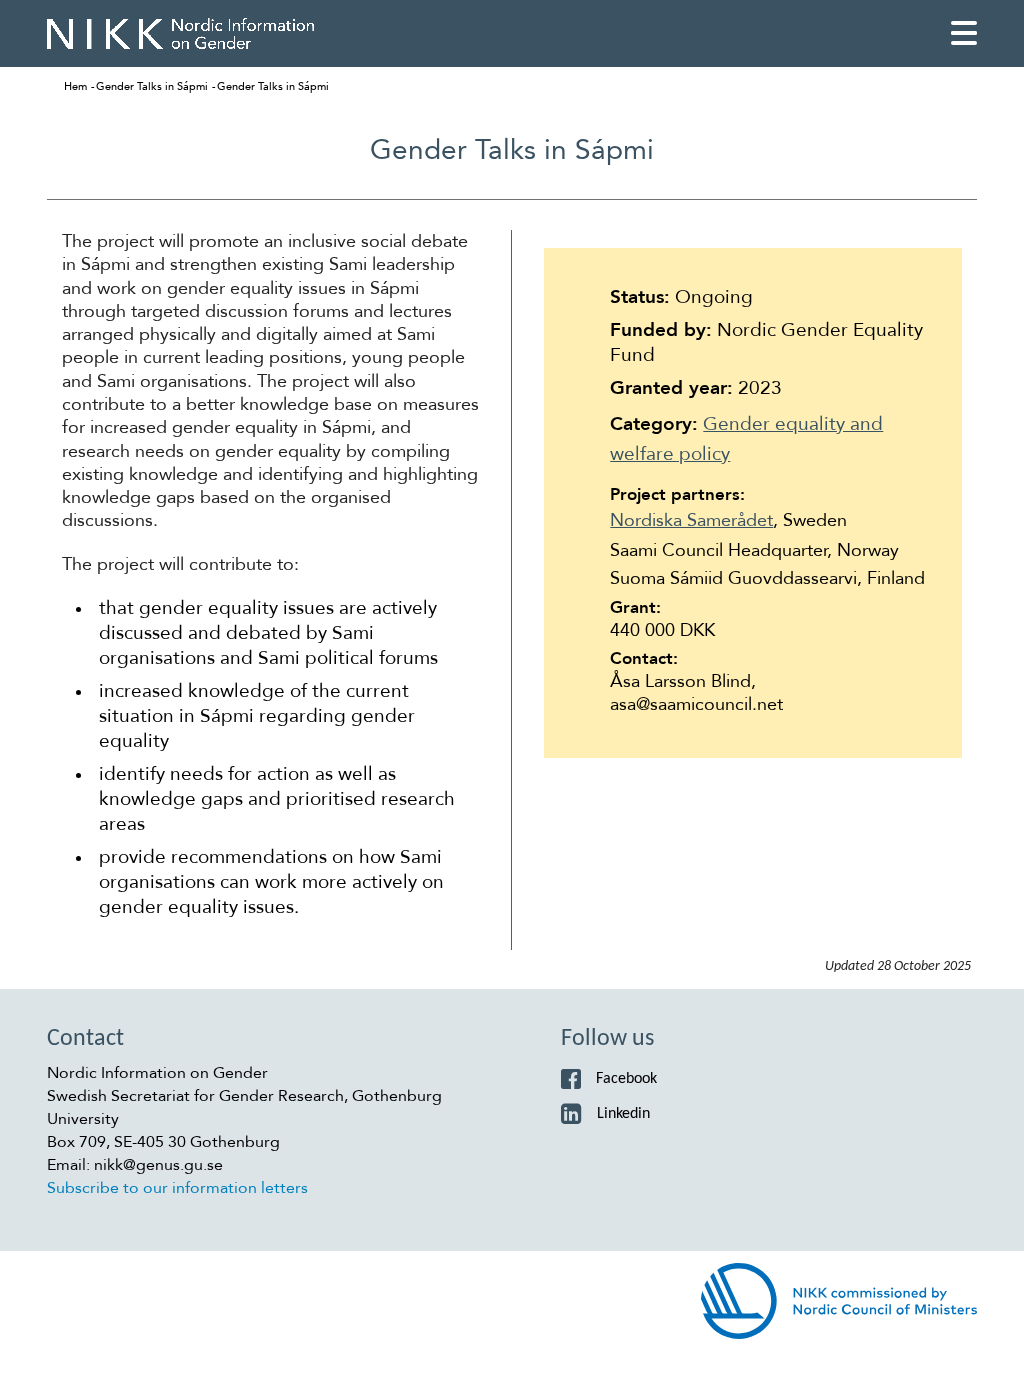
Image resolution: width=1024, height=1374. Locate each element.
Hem (75, 86)
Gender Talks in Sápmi (152, 86)
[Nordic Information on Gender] (180, 33)
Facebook (626, 1079)
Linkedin (623, 1114)
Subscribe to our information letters (177, 1188)
